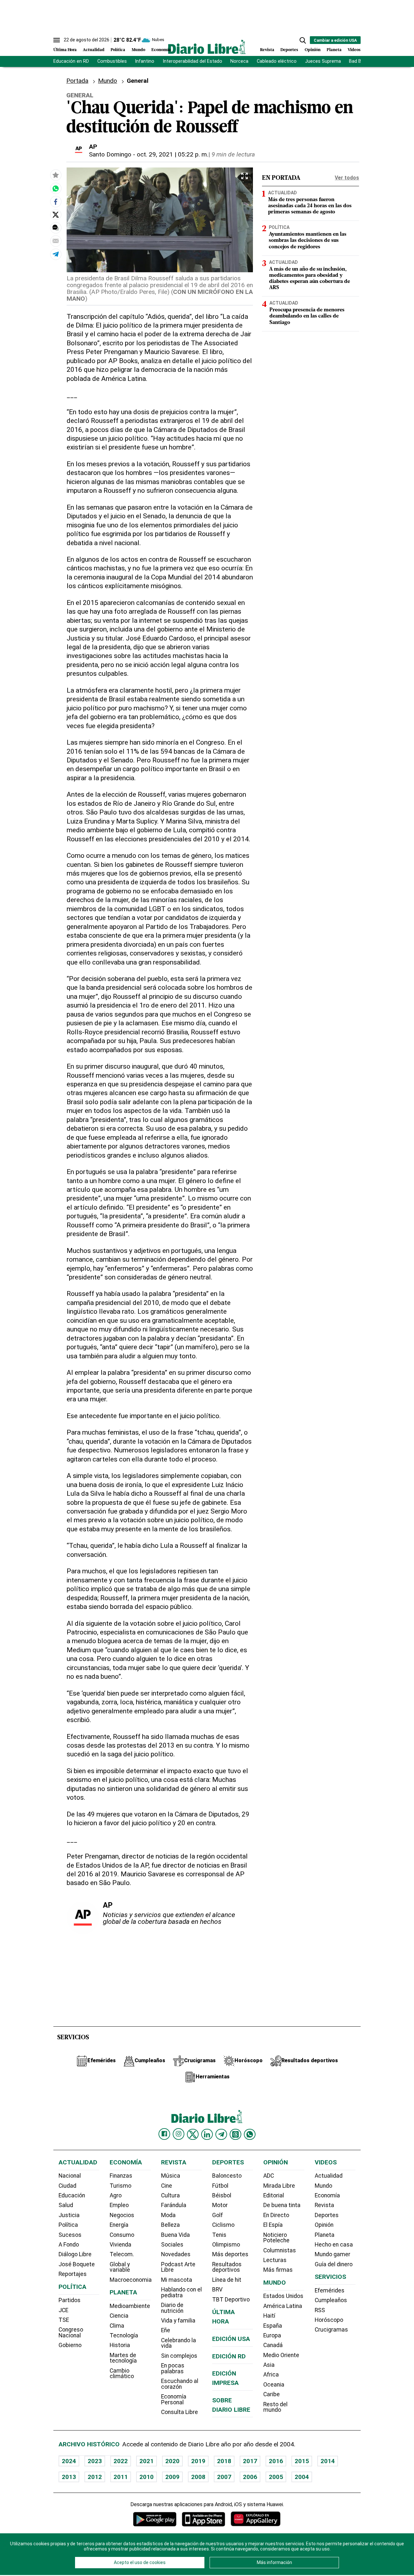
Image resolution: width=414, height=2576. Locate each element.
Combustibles (112, 61)
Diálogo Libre (75, 2254)
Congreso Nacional (71, 2333)
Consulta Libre (180, 2412)
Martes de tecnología (123, 2358)
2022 (121, 2461)
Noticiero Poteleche (276, 2238)
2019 (198, 2461)
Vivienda (120, 2245)
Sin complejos (179, 2356)
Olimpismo (226, 2245)
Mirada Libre (279, 2186)
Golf (218, 2215)
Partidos (70, 2300)
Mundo (138, 50)
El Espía (273, 2225)
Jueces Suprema (323, 61)
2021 (147, 2461)
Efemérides (330, 2290)
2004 (302, 2477)
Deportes (289, 50)
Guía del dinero (334, 2264)
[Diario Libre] (207, 47)
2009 (172, 2477)
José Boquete (77, 2264)
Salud (66, 2205)
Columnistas (280, 2250)
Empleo (119, 2205)
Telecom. (122, 2254)
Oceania (274, 2385)
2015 (302, 2461)
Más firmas (278, 2270)
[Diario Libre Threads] (235, 2134)
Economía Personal (174, 2399)
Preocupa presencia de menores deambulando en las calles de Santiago (307, 316)
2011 (121, 2477)
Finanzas (121, 2176)
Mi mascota (177, 2280)
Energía (119, 2225)
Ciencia (119, 2316)
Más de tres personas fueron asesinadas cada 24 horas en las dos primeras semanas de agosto (310, 206)
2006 (250, 2477)
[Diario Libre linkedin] (207, 2134)
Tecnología (124, 2335)
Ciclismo (223, 2225)
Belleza (170, 2225)
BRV (217, 2290)
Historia (120, 2345)
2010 (147, 2477)
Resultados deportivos (227, 2267)
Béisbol (222, 2195)
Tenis (219, 2235)
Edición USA (231, 2339)
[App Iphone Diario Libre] (203, 2519)
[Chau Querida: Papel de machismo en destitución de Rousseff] (56, 189)
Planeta (334, 50)
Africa (271, 2375)
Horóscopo (329, 2320)
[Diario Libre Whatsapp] (250, 2134)
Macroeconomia (131, 2280)
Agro (116, 2195)
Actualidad (94, 50)
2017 (250, 2461)
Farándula (174, 2205)
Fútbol (220, 2186)
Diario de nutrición (172, 2308)
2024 (69, 2461)
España (273, 2326)
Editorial (274, 2195)
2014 (328, 2461)
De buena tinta (282, 2205)
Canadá (273, 2345)
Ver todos (347, 178)
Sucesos (70, 2235)
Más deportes (230, 2254)
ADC (269, 2176)
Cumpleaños (331, 2300)
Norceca (239, 61)
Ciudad (67, 2186)
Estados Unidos (283, 2296)
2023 (95, 2461)
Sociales (172, 2245)
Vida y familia (178, 2321)
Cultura (170, 2195)
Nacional (70, 2176)
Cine (167, 2186)
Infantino (145, 61)
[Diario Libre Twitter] (193, 2134)
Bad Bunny (360, 61)
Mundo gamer (332, 2254)
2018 (224, 2461)
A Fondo (69, 2245)
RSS (320, 2310)
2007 (224, 2477)
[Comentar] (56, 228)
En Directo (276, 2215)
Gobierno (70, 2345)
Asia (269, 2365)
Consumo (122, 2235)
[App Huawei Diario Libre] (256, 2519)
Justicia (69, 2215)
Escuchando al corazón (180, 2384)
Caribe (272, 2394)
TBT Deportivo (231, 2300)
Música (171, 2176)
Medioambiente (130, 2306)
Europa (272, 2335)
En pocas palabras (173, 2368)
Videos (354, 50)
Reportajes (73, 2274)
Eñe (166, 2330)
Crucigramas (331, 2330)
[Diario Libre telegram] (221, 2134)
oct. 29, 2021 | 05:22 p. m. (173, 154)
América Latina (283, 2306)
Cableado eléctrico (277, 61)
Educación (72, 2195)
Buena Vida (175, 2235)
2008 (198, 2477)
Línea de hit (227, 2280)
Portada (77, 81)
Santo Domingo (110, 154)
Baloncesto (227, 2176)
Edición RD (229, 2356)
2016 (276, 2461)
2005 (276, 2477)
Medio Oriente (281, 2355)
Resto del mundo (275, 2407)
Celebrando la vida (179, 2343)
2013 (69, 2477)
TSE (64, 2320)
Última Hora (65, 50)
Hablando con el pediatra (181, 2292)
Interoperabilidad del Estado (192, 61)
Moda (168, 2215)
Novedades (176, 2254)
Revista (267, 50)
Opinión (313, 50)
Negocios (122, 2215)
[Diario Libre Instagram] (179, 2134)
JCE (63, 2310)
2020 (172, 2461)
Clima (117, 2326)
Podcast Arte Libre (178, 2267)
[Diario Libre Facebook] (164, 2134)
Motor (220, 2205)
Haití (269, 2316)
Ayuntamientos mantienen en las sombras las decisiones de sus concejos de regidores (308, 241)
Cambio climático (122, 2374)
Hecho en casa (334, 2245)
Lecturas (275, 2260)
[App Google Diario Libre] (155, 2519)
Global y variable (120, 2267)
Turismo (120, 2186)
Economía (161, 50)
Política (118, 50)
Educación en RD (71, 61)
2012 (95, 2477)
